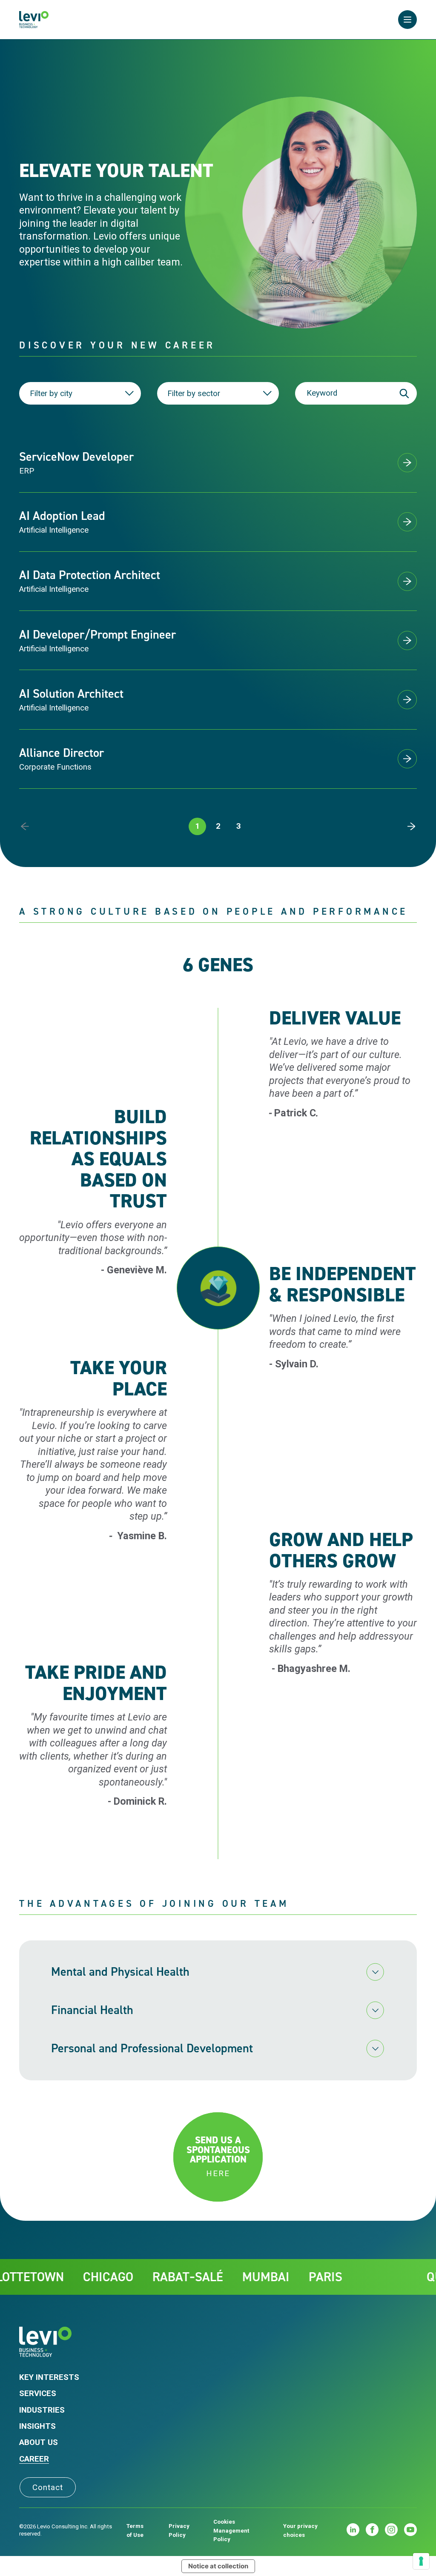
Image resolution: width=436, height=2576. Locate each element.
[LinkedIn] (353, 2530)
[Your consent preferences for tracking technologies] (421, 2561)
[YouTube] (410, 2530)
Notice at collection (218, 2566)
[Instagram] (391, 2530)
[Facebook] (372, 2530)
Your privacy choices (300, 2530)
